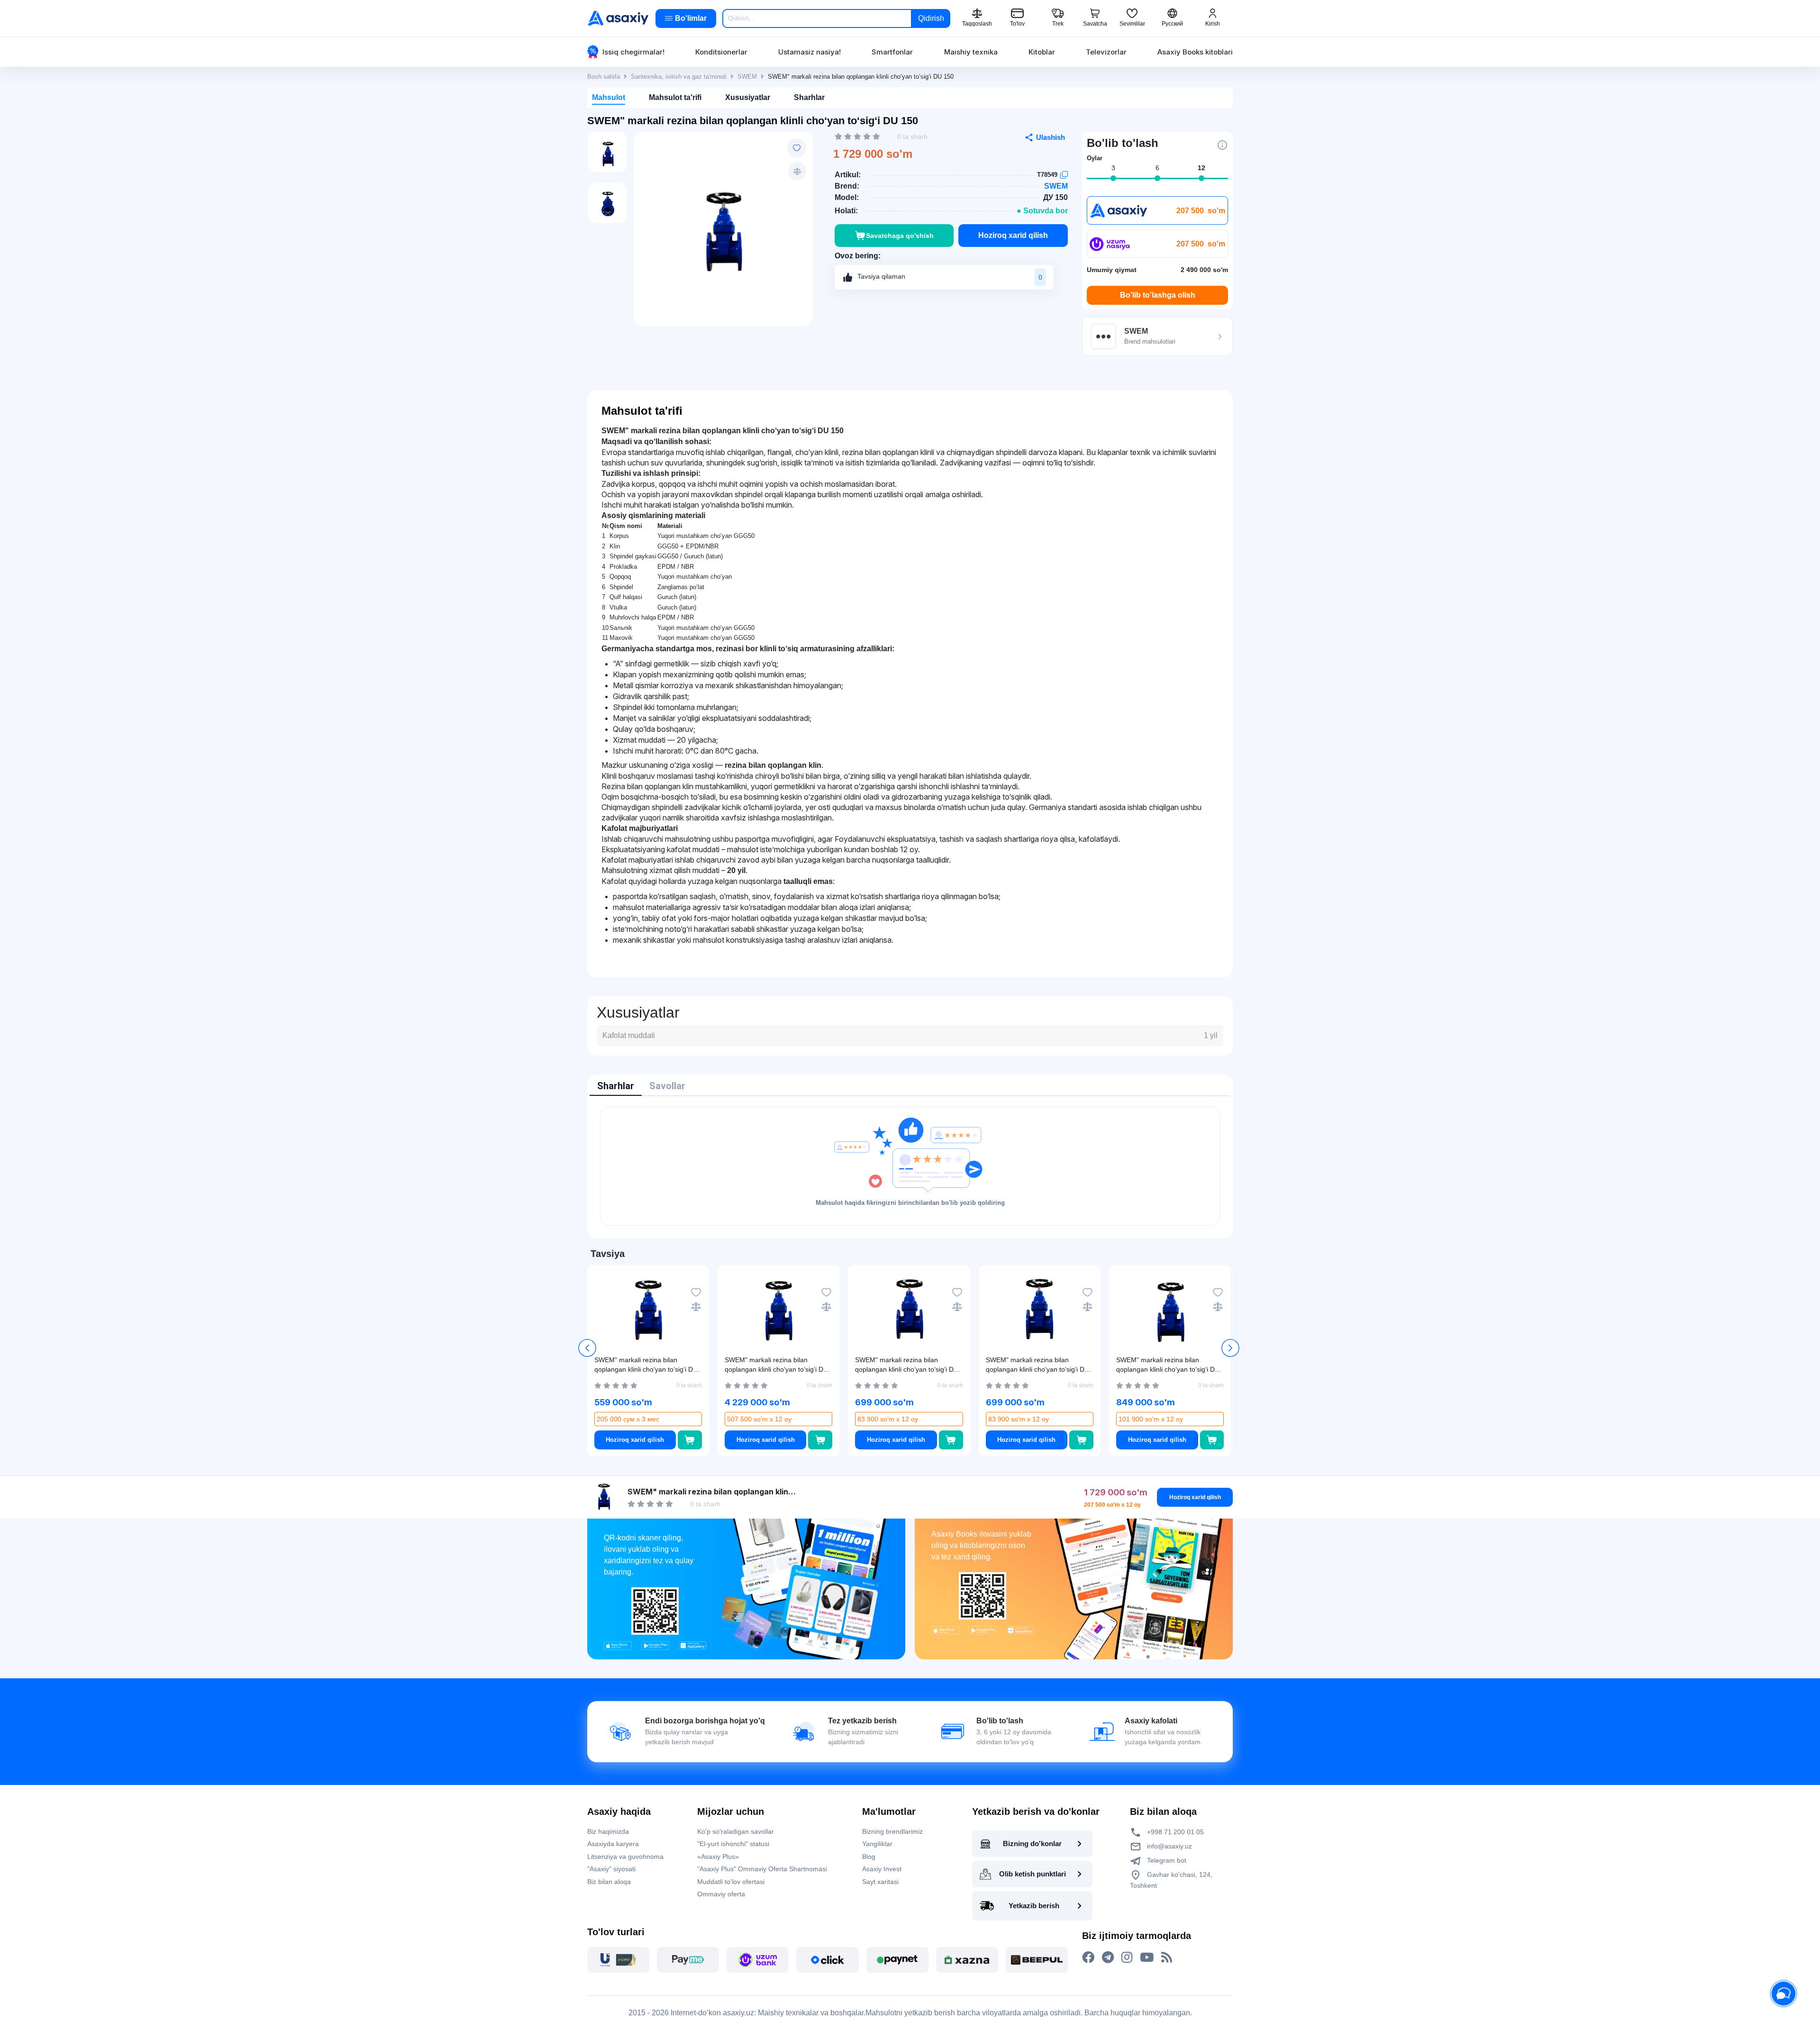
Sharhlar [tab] (616, 1086)
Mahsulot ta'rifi (675, 97)
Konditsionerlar (721, 52)
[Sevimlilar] (797, 148)
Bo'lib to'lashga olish (1158, 295)
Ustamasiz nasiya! (810, 52)
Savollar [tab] (667, 1086)
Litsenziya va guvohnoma (625, 1857)
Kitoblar (1042, 52)
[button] (1230, 1348)
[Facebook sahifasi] (1088, 1957)
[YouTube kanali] (1147, 1957)
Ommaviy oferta (721, 1894)
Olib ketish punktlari (1033, 1874)
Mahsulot (609, 97)
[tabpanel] (910, 1166)
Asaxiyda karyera (613, 1844)
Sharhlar (809, 97)
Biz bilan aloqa (609, 1882)
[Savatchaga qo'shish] (690, 1440)
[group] (723, 224)
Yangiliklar (877, 1844)
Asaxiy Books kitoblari (1195, 52)
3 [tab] (1113, 168)
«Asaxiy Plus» (718, 1857)
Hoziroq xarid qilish (1013, 235)
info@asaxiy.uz (1169, 1846)
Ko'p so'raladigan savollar (736, 1831)
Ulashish (1051, 137)
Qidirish (931, 18)
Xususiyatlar (748, 97)
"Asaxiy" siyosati (611, 1869)
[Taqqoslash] (797, 171)
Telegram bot (1166, 1860)
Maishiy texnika (971, 52)
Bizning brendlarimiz (892, 1831)
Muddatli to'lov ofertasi (731, 1882)
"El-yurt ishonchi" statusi (733, 1844)
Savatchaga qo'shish (900, 236)
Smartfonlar (892, 52)
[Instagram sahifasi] (1127, 1957)
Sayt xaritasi (880, 1882)
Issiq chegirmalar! (633, 52)
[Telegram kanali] (1108, 1957)
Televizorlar (1106, 52)
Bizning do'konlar (1032, 1843)
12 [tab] (1201, 168)
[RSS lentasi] (1167, 1957)
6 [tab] (1157, 168)
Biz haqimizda (608, 1831)
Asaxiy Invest (882, 1869)
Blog (869, 1857)
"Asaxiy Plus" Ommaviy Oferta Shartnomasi (762, 1869)
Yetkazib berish (1034, 1906)
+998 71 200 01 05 (1174, 1832)
